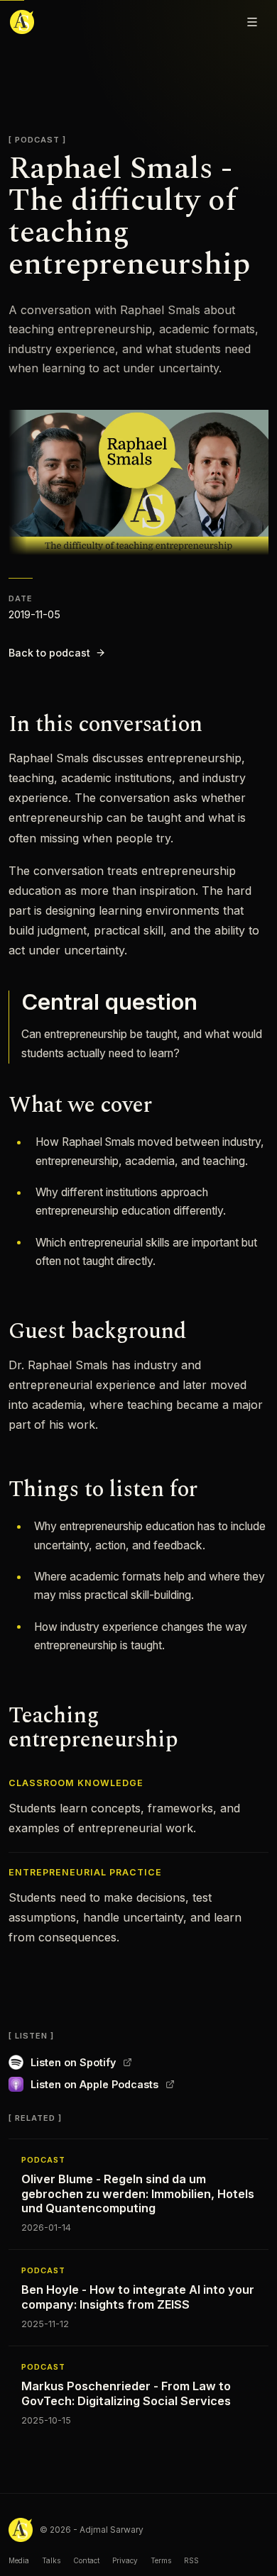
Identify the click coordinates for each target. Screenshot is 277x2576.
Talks (51, 2560)
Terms (161, 2560)
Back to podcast (49, 653)
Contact (86, 2560)
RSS (191, 2560)
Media (19, 2560)
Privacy (125, 2560)
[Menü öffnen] (252, 22)
